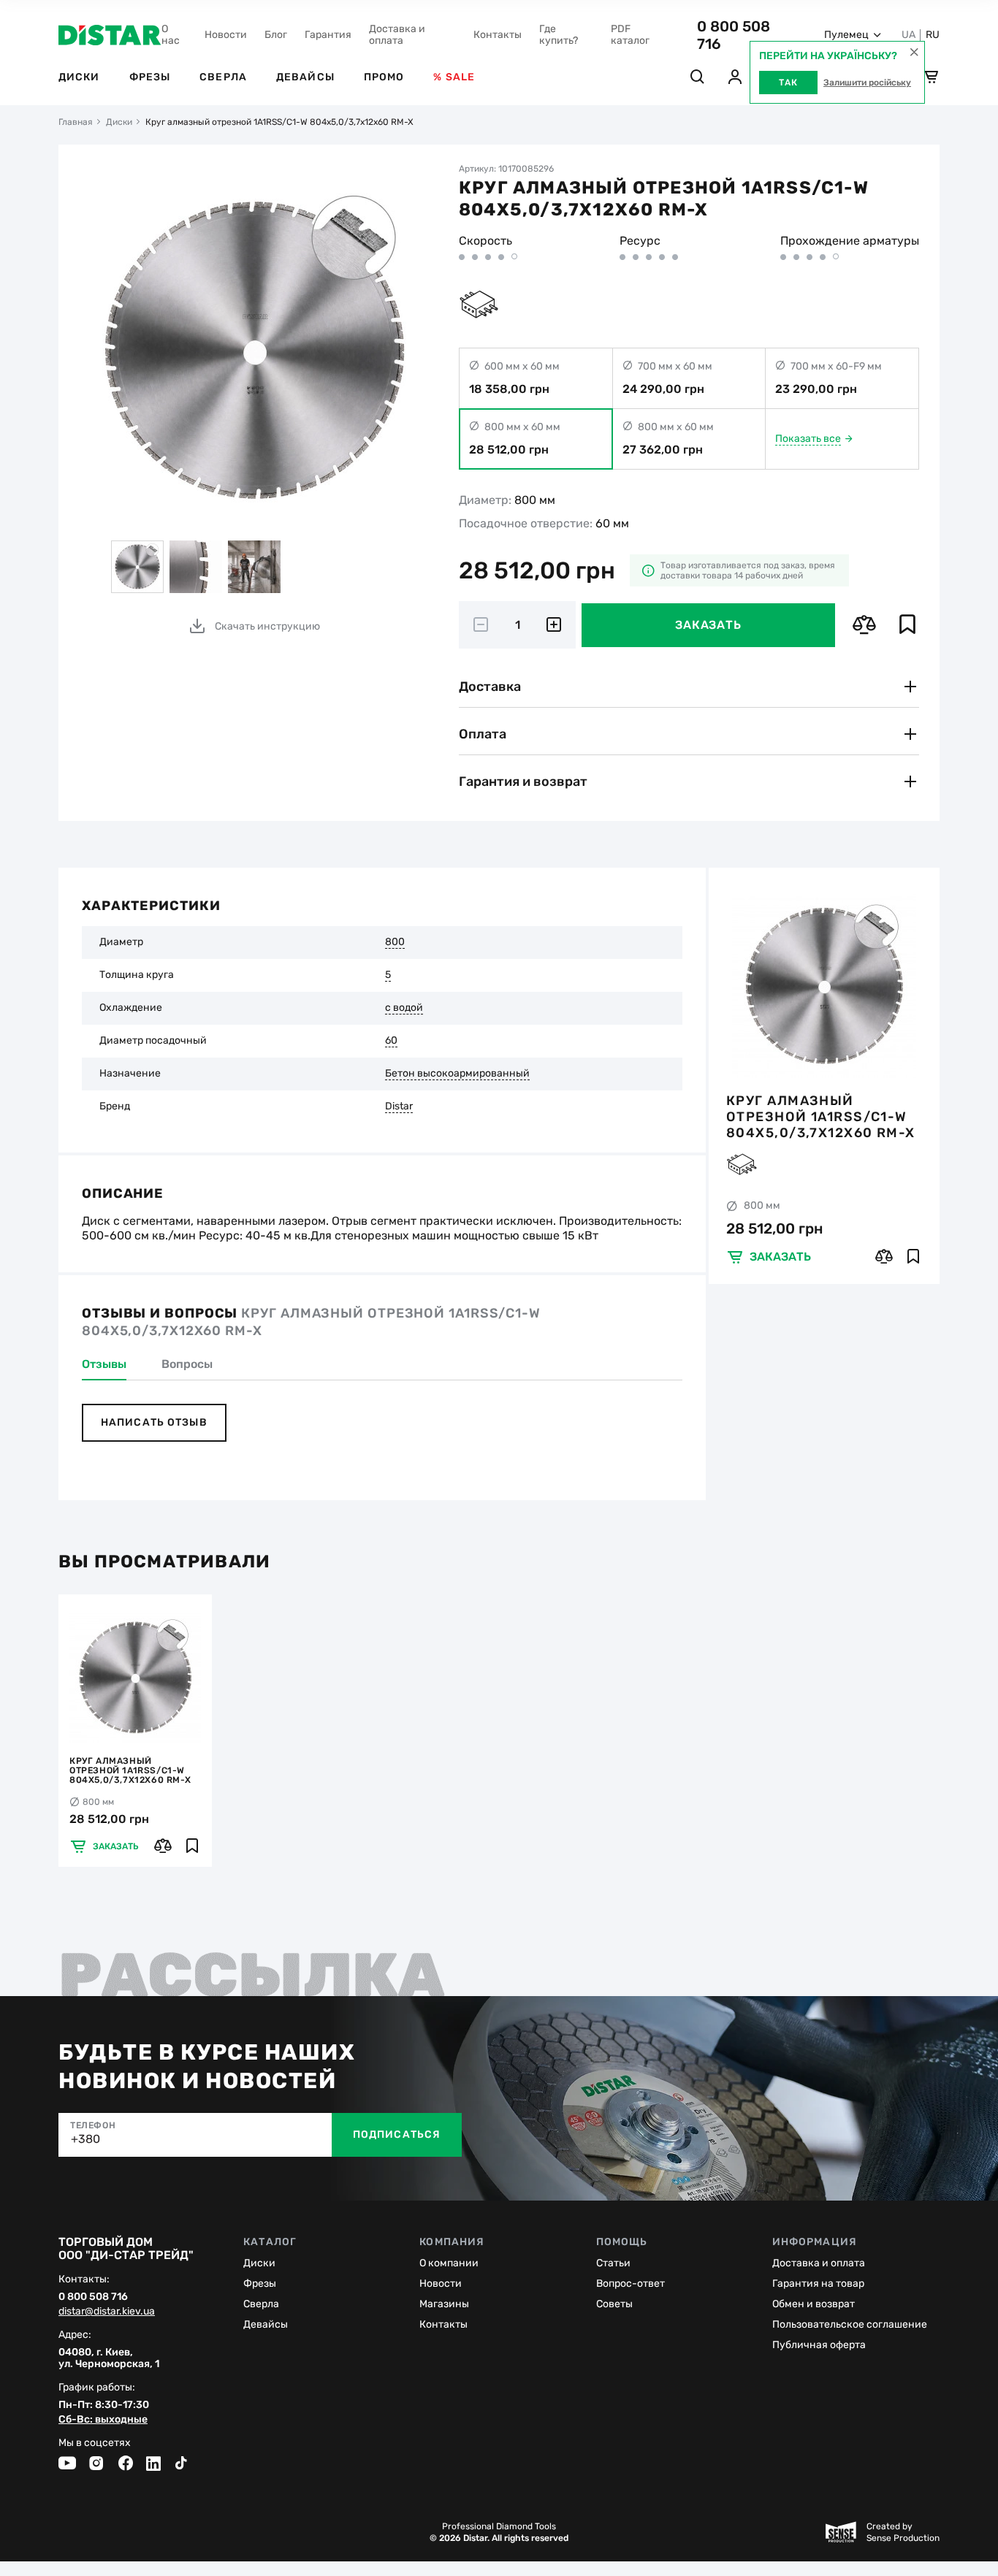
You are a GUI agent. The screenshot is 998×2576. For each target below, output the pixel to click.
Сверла (223, 77)
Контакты (498, 35)
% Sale (454, 77)
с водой (404, 1008)
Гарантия (328, 35)
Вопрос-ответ (631, 2283)
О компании (449, 2263)
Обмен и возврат (814, 2304)
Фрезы (150, 77)
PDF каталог (630, 35)
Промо (384, 77)
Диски (79, 77)
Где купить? (559, 35)
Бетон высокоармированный (457, 1074)
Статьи (613, 2263)
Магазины (444, 2304)
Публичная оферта (819, 2345)
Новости (226, 35)
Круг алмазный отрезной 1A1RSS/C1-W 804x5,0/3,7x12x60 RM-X (821, 1116)
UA (909, 35)
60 (391, 1041)
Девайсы (305, 77)
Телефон (93, 2125)
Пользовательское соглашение (850, 2324)
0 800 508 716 (93, 2297)
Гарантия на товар (818, 2283)
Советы (614, 2304)
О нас (171, 35)
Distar (399, 1107)
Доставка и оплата (397, 35)
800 (395, 942)
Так (788, 83)
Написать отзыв (154, 1422)
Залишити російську (867, 83)
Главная (76, 122)
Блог (276, 35)
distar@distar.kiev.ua (107, 2312)
